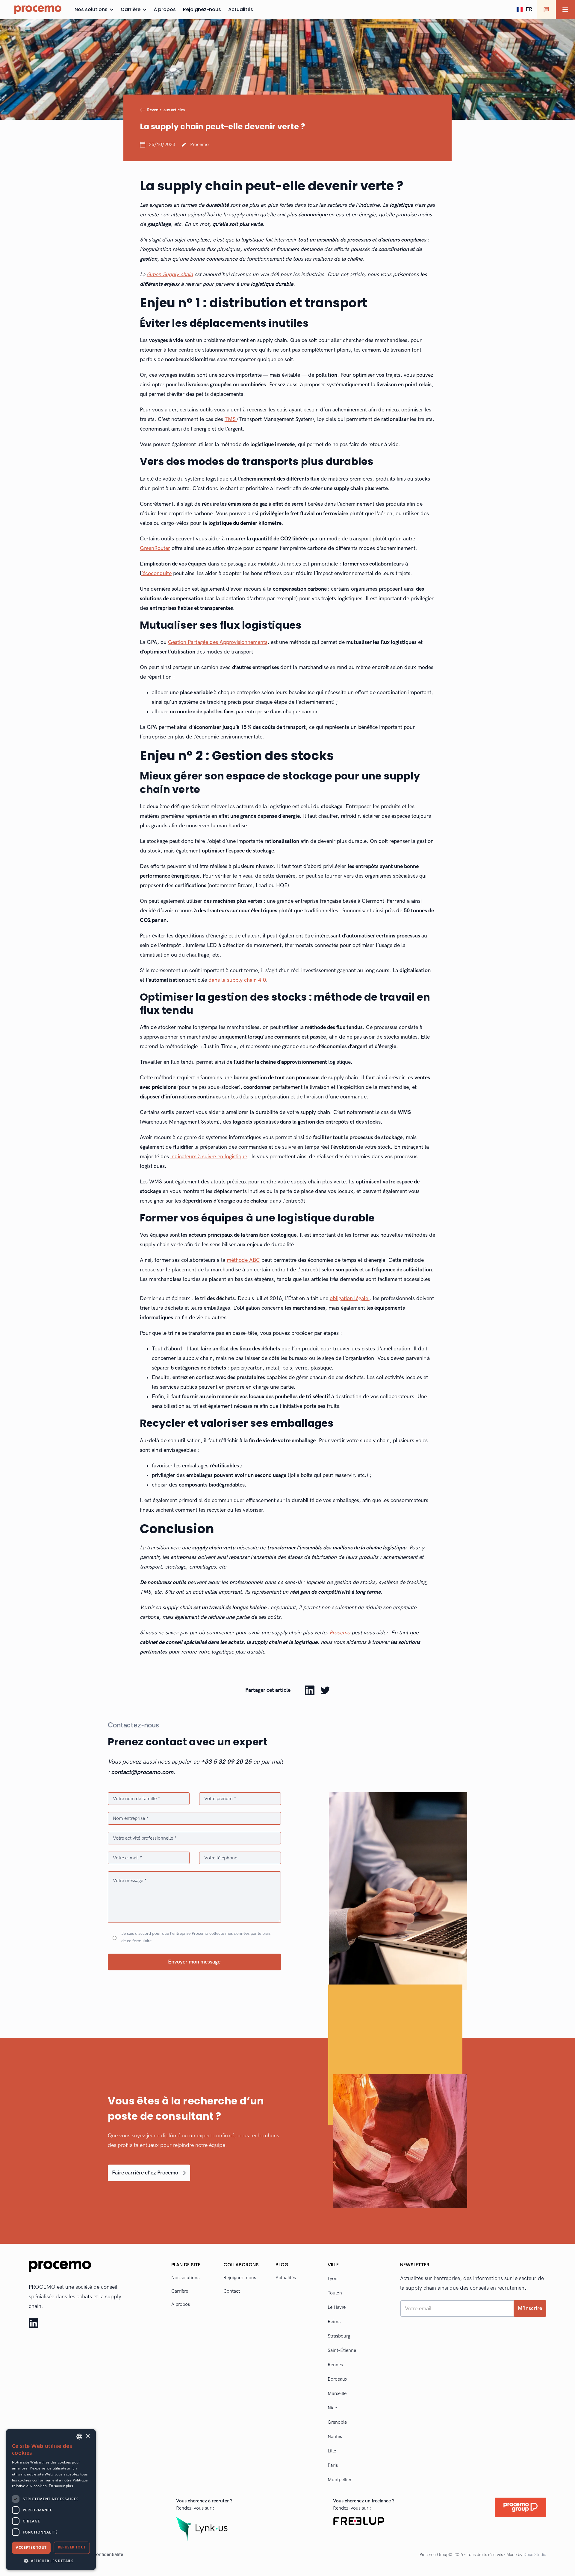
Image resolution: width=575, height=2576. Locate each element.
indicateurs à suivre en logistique (209, 1157)
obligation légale (350, 1298)
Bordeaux (338, 2379)
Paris (333, 2465)
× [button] (88, 2436)
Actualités (286, 2278)
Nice (332, 2408)
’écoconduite (156, 573)
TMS (231, 419)
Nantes (335, 2437)
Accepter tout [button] (31, 2547)
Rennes (335, 2365)
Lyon (333, 2279)
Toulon (335, 2293)
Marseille (337, 2394)
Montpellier (340, 2480)
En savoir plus (61, 2486)
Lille (332, 2451)
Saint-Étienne (342, 2351)
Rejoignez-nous (240, 2278)
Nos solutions (185, 2278)
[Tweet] (325, 1690)
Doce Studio (535, 2555)
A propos (181, 2304)
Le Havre (337, 2307)
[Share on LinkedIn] (310, 1690)
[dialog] (51, 2500)
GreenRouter (155, 548)
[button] (524, 10)
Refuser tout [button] (72, 2547)
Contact (232, 2291)
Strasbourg (339, 2336)
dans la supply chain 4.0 (237, 980)
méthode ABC (243, 1260)
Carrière (180, 2291)
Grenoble (337, 2422)
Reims (334, 2322)
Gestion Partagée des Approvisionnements (218, 642)
